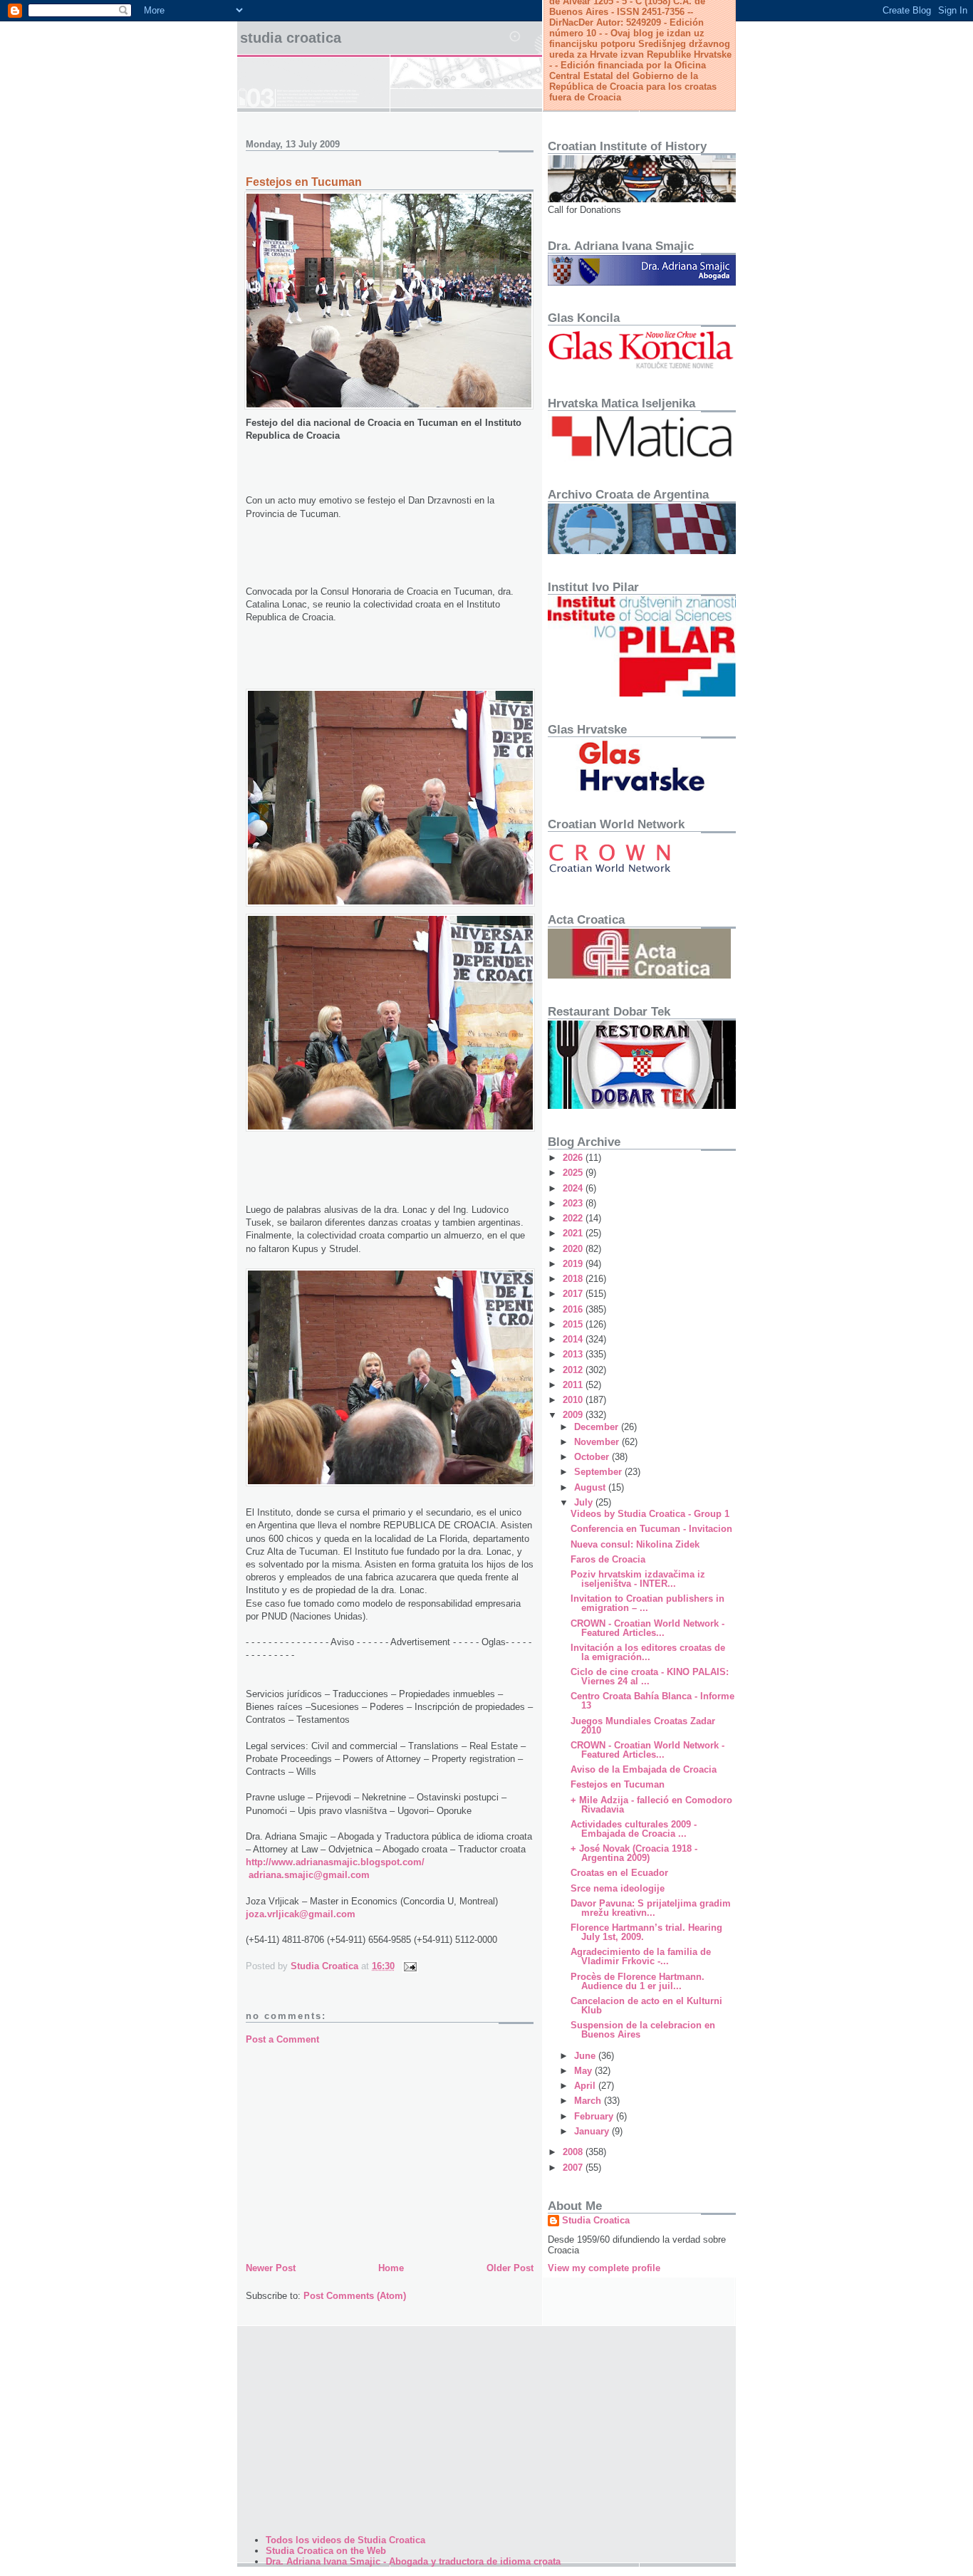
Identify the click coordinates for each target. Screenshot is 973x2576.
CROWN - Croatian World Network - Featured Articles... (647, 1628)
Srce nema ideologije (618, 1888)
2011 (574, 1385)
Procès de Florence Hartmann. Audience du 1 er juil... (638, 1981)
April (586, 2086)
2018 (574, 1279)
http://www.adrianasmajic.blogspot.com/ (335, 1862)
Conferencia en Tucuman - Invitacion (651, 1529)
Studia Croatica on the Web (326, 2551)
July (585, 1502)
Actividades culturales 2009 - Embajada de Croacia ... (634, 1829)
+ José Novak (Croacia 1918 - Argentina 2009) (634, 1853)
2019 (574, 1264)
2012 (574, 1370)
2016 (574, 1309)
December (598, 1427)
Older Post (510, 2268)
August (591, 1487)
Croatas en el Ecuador (619, 1873)
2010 (574, 1400)
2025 (574, 1173)
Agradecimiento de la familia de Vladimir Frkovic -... (641, 1956)
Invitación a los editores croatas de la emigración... (648, 1652)
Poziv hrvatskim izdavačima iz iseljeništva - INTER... (638, 1579)
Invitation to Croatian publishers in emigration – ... (647, 1603)
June (586, 2056)
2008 (574, 2152)
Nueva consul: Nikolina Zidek (635, 1544)
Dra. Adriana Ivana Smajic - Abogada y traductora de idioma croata (413, 2561)
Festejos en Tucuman (618, 1784)
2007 (574, 2168)
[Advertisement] (390, 2153)
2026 (574, 1158)
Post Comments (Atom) (355, 2296)
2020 (574, 1249)
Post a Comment (282, 2039)
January (593, 2131)
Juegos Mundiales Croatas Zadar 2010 (643, 1726)
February (595, 2116)
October (593, 1457)
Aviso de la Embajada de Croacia (644, 1769)
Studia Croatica (291, 38)
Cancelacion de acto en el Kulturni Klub (646, 2006)
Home (391, 2268)
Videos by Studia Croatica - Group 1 (650, 1514)
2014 (574, 1339)
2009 (574, 1415)
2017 (574, 1294)
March (589, 2101)
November (598, 1442)
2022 (574, 1218)
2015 (574, 1324)
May (584, 2071)
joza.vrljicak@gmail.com (301, 1914)
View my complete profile (604, 2268)
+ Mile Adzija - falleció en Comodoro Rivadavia (651, 1805)
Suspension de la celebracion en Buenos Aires (643, 2030)
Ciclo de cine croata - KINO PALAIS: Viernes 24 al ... (650, 1677)
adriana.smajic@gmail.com (309, 1875)
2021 (574, 1233)
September (599, 1472)
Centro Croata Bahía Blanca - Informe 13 (652, 1701)
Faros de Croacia (608, 1559)
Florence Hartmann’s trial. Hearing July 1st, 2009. (646, 1932)
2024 (574, 1188)
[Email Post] (409, 1966)
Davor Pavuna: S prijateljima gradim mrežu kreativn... (651, 1908)
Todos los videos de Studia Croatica (345, 2540)
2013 (574, 1354)
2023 (574, 1203)
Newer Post (271, 2268)
